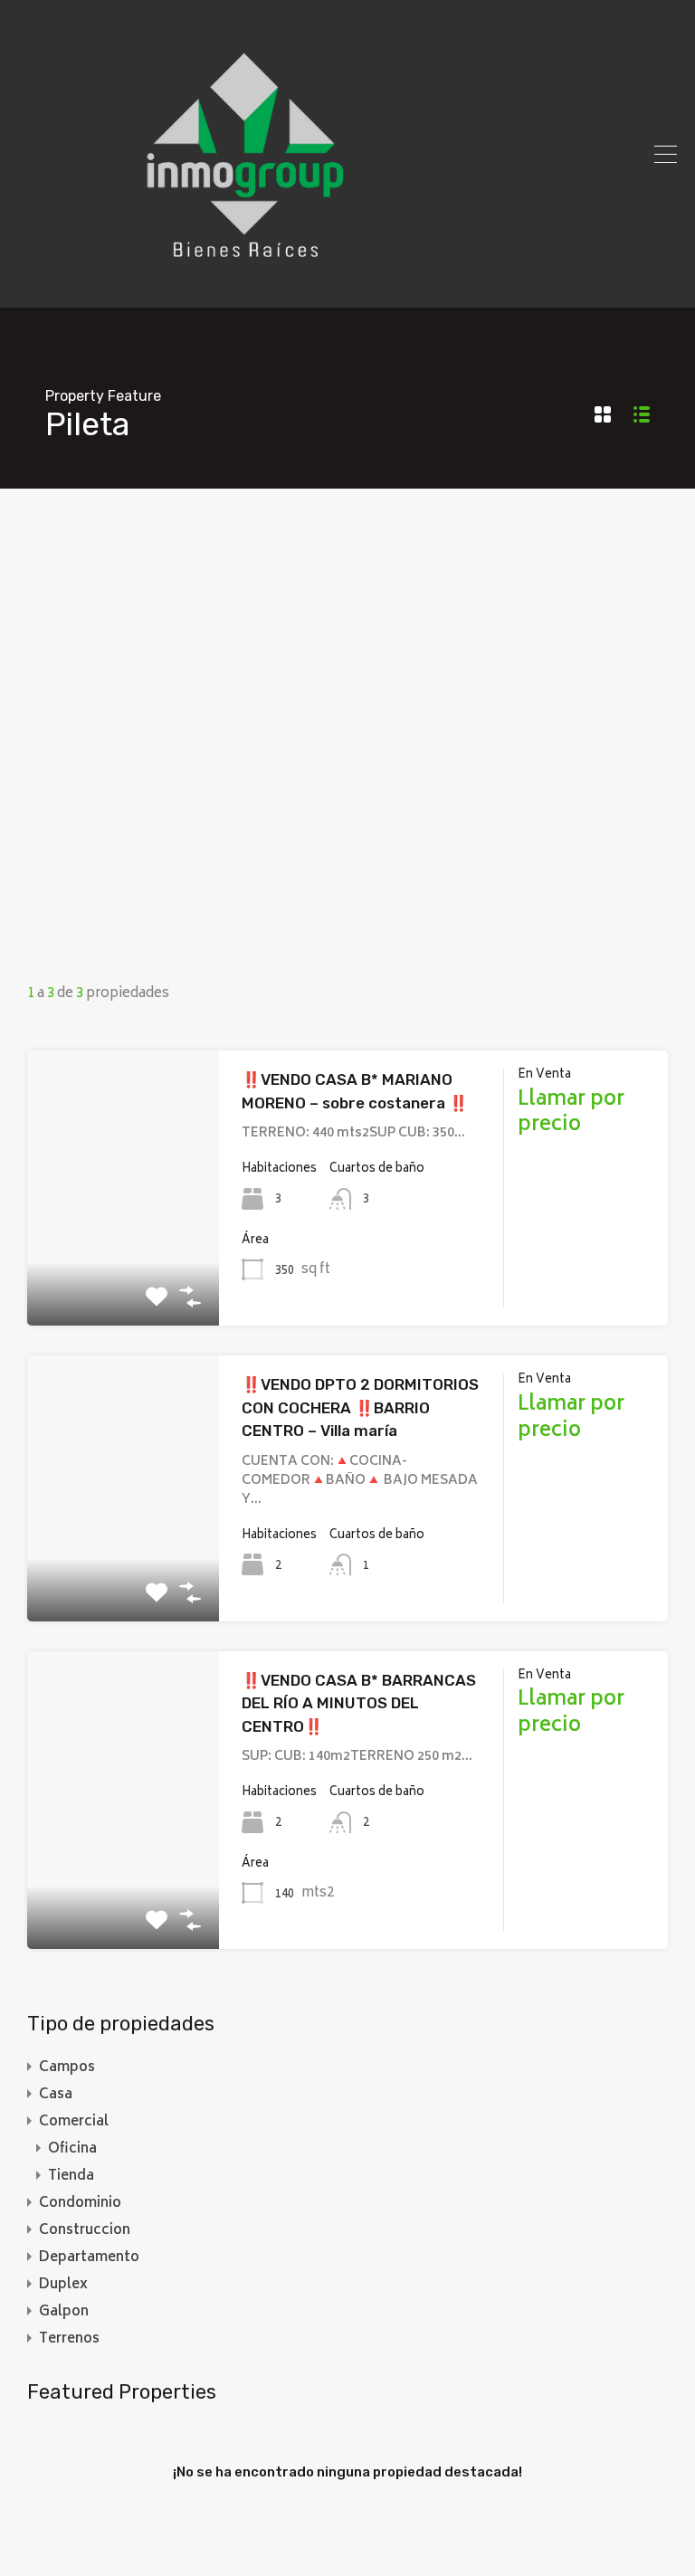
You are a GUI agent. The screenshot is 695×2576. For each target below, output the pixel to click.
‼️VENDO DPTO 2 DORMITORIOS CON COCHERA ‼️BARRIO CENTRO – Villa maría (360, 1407)
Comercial (74, 2122)
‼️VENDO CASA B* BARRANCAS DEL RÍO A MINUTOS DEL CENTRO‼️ (359, 1703)
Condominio (80, 2204)
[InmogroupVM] (244, 285)
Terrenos (69, 2339)
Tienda (71, 2177)
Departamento (89, 2258)
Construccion (85, 2231)
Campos (67, 2068)
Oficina (72, 2149)
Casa (56, 2095)
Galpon (64, 2312)
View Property (123, 1271)
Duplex (63, 2285)
